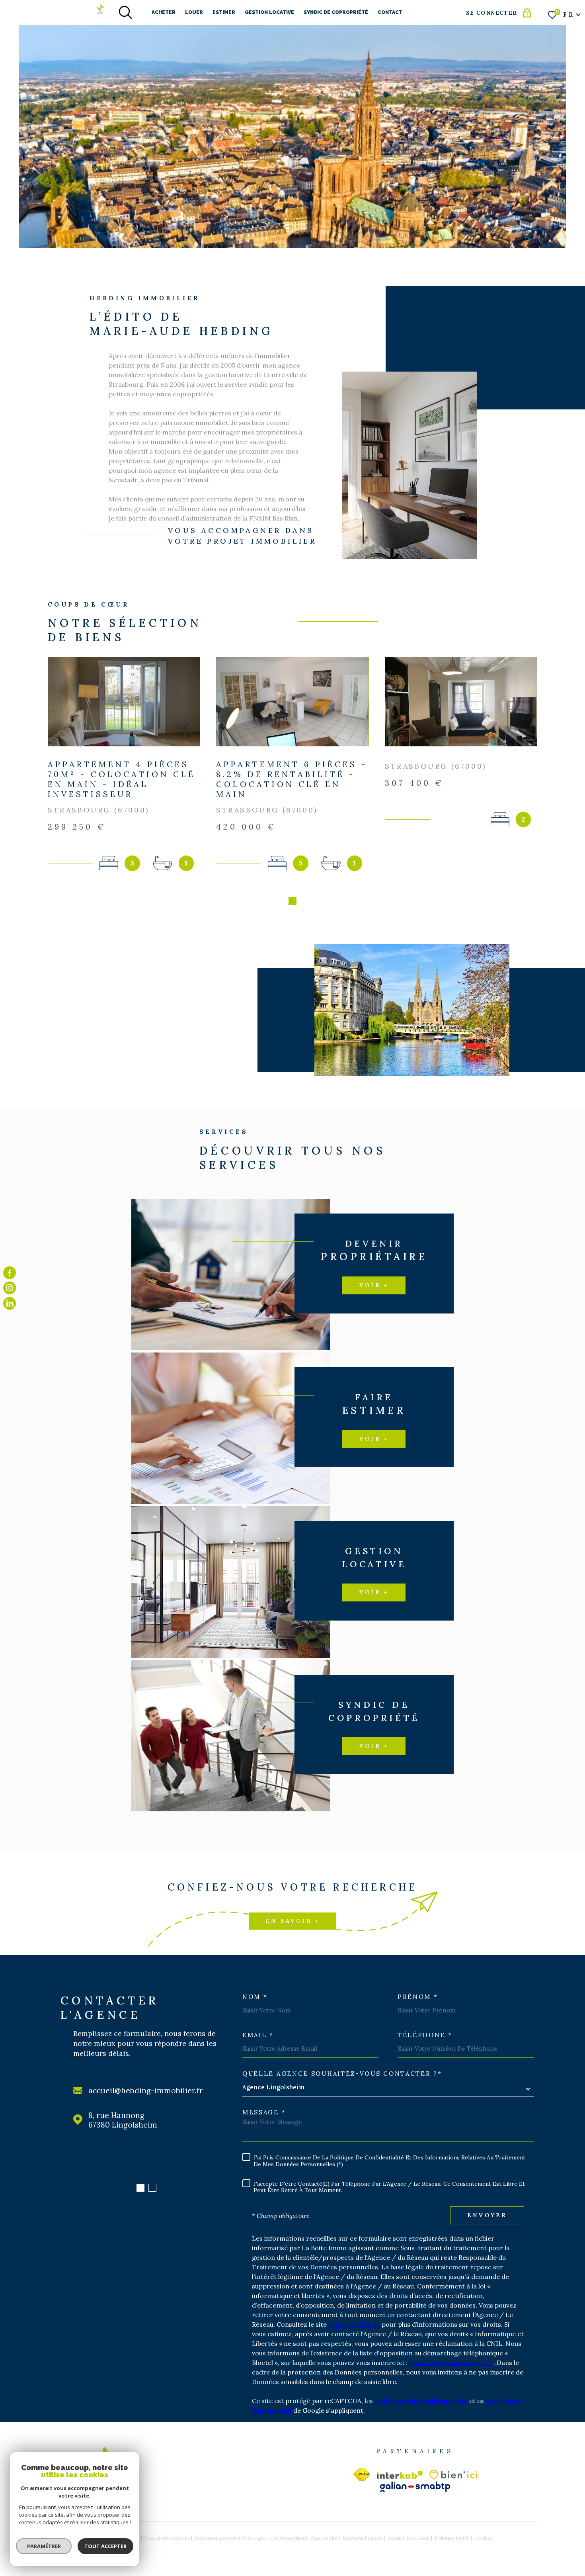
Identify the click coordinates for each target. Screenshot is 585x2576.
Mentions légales (363, 2538)
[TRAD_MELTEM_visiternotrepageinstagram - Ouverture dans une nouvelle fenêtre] (10, 1288)
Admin (395, 2538)
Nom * (255, 1997)
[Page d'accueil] (100, 9)
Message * (264, 2112)
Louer (194, 12)
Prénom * (418, 1997)
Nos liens (418, 2538)
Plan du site (324, 2538)
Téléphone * (425, 2035)
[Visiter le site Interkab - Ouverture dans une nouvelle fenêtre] (400, 2475)
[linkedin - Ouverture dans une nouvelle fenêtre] (10, 1303)
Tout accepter (105, 2546)
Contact (390, 12)
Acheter (164, 12)
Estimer (224, 12)
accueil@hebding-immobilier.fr (146, 2091)
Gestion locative (269, 12)
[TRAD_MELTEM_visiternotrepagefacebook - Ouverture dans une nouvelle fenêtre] (10, 1273)
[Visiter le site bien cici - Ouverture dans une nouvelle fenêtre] (453, 2475)
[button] (292, 901)
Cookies (484, 2538)
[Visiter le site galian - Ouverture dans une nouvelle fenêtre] (415, 2487)
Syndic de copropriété (336, 12)
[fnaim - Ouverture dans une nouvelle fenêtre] (362, 2474)
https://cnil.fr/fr (354, 2324)
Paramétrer (44, 2546)
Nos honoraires (287, 2538)
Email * (258, 2035)
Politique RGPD (452, 2538)
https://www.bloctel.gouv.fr (451, 2363)
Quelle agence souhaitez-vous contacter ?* (342, 2074)
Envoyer (487, 2215)
